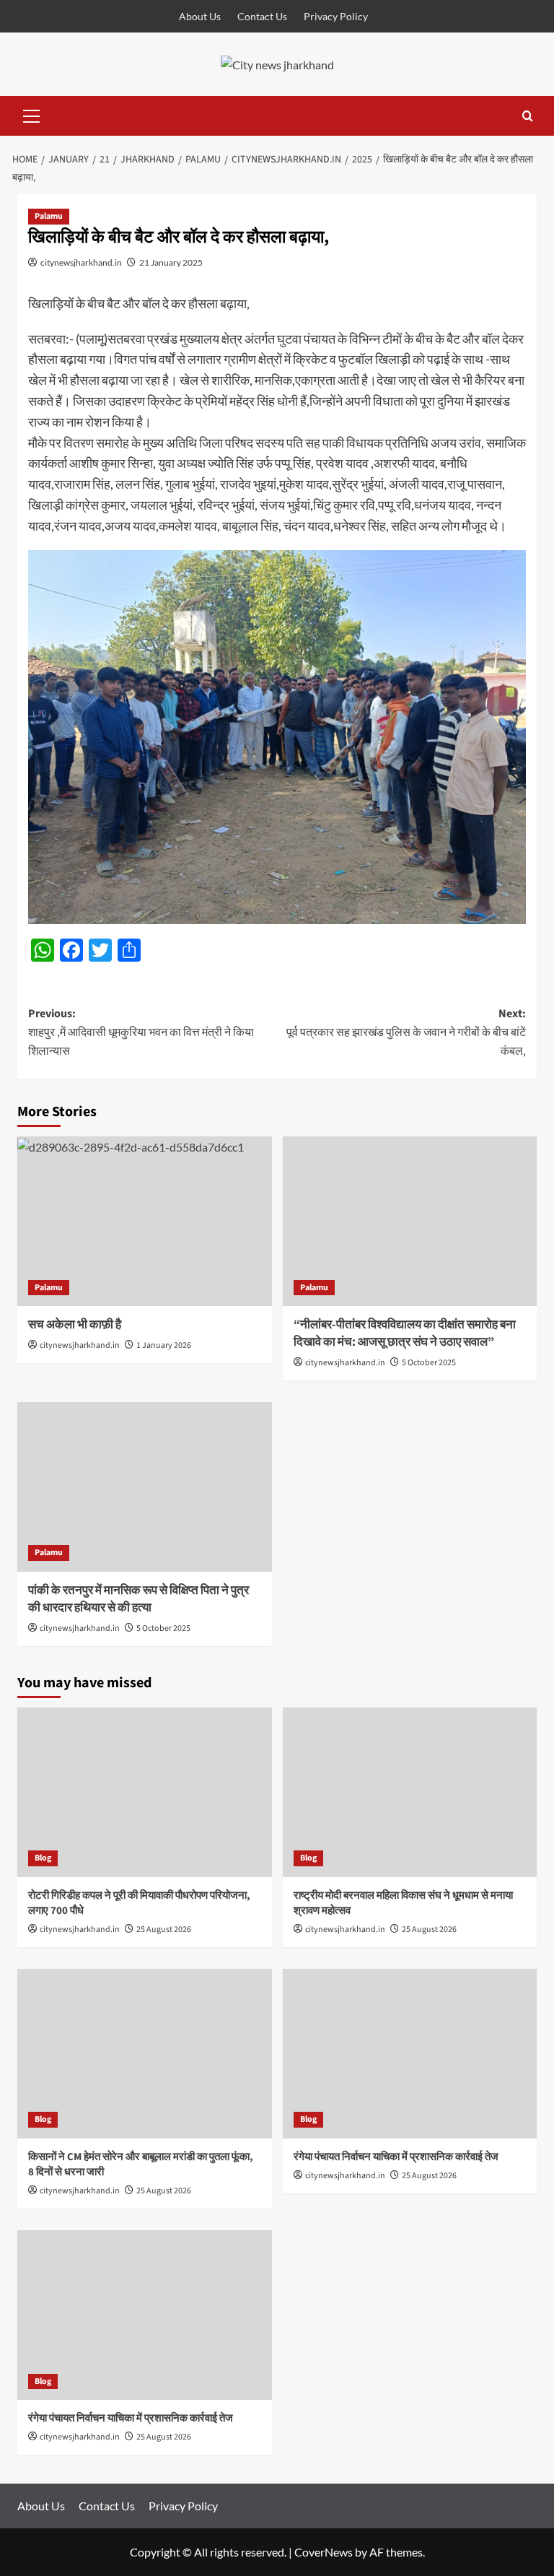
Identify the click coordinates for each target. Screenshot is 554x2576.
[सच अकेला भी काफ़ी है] (145, 1221)
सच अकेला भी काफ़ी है (75, 1325)
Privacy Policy (336, 16)
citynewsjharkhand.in (81, 262)
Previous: (141, 1032)
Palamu (49, 216)
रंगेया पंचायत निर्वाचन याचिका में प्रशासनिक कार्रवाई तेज (396, 2157)
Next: (406, 1032)
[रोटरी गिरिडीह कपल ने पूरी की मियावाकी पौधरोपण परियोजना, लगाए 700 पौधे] (145, 1792)
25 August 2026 (164, 1929)
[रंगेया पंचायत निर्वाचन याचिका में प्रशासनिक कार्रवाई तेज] (410, 2054)
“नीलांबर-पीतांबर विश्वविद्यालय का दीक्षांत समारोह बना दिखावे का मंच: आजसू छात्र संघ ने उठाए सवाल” (405, 1333)
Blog (43, 1858)
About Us (200, 16)
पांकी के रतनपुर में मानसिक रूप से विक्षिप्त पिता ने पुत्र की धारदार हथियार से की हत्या (138, 1599)
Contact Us (262, 16)
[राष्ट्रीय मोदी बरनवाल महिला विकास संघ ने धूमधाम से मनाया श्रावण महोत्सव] (410, 1792)
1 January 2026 (164, 1345)
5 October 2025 (429, 1363)
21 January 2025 (171, 262)
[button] (32, 114)
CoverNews (324, 2552)
